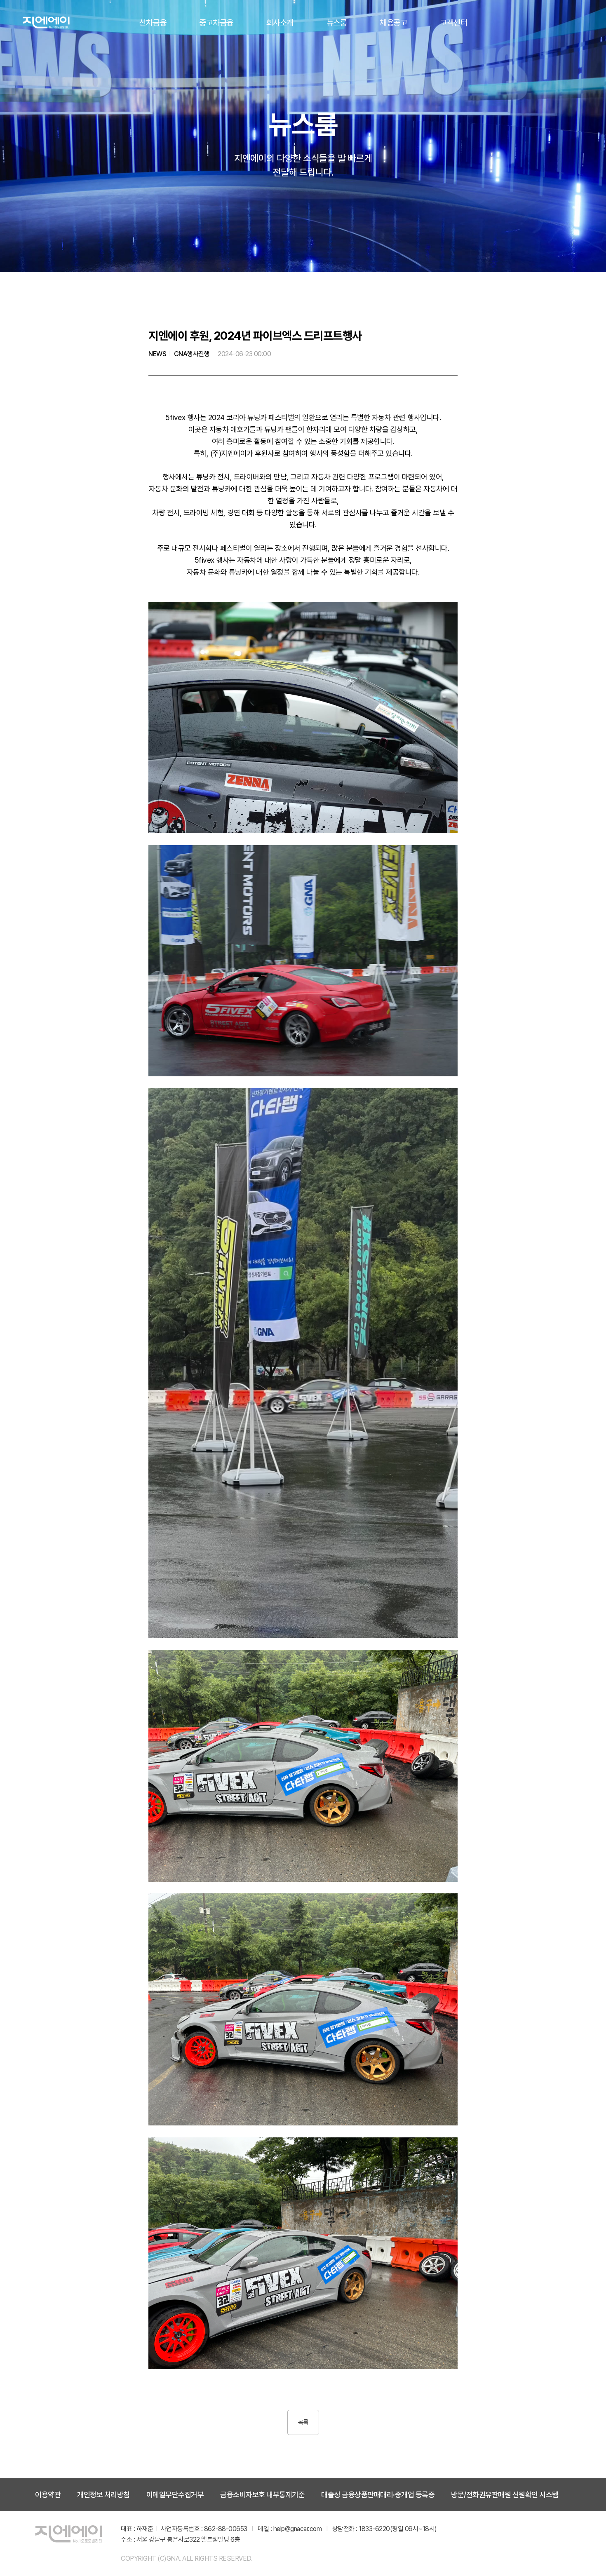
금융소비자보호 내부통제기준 (262, 2495)
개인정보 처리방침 (103, 2495)
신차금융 (153, 22)
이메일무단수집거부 (175, 2495)
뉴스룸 (337, 22)
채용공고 (393, 22)
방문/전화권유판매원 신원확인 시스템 (505, 2495)
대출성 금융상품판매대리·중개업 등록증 (378, 2495)
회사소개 (280, 22)
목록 (303, 2422)
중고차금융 (216, 22)
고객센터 (453, 22)
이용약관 (48, 2495)
